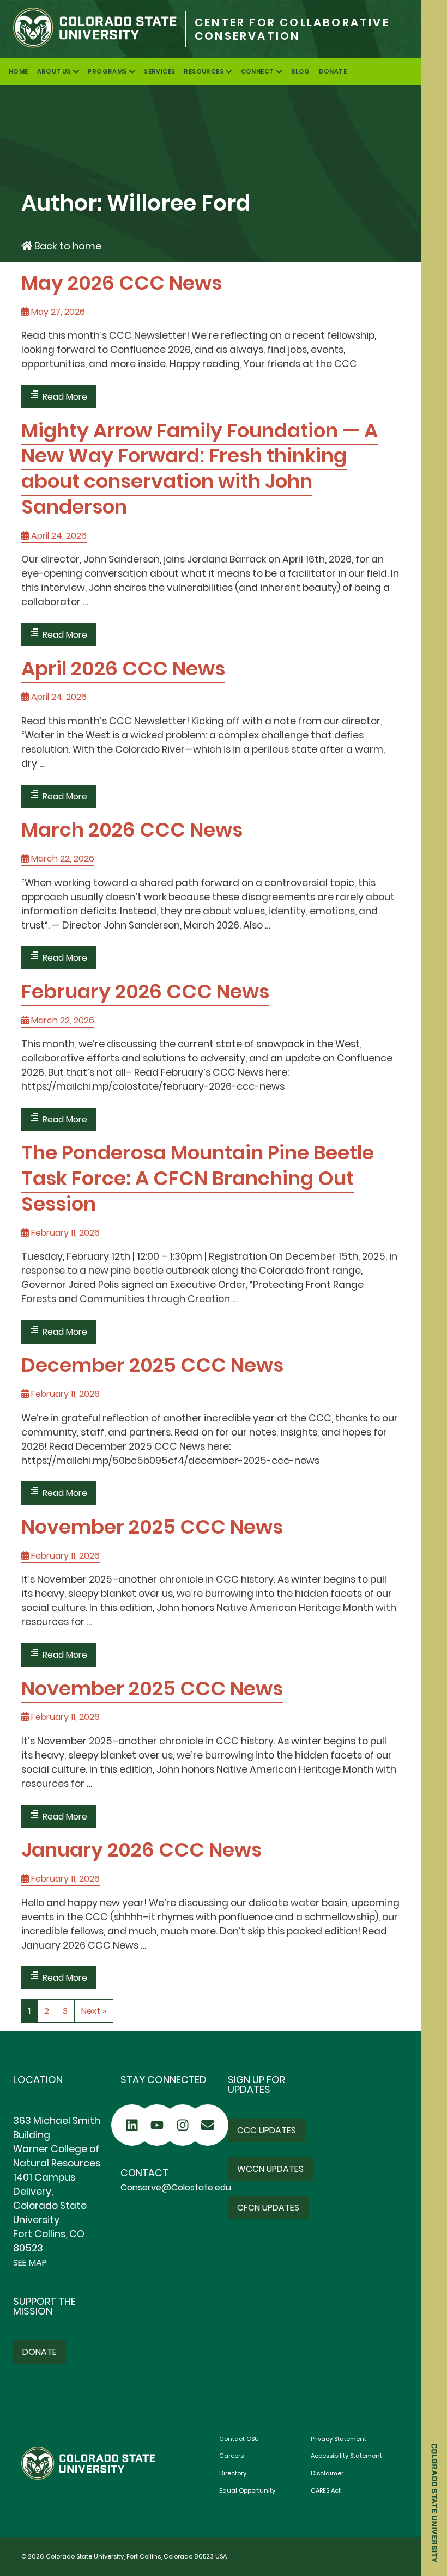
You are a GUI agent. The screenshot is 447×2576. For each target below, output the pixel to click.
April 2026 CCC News (123, 669)
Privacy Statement (339, 2439)
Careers (231, 2456)
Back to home (67, 246)
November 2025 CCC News (152, 1527)
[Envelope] (208, 2125)
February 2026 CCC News (145, 991)
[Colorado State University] (93, 29)
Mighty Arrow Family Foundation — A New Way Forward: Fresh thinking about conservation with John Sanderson (200, 469)
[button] (267, 2130)
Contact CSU (239, 2439)
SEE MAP (30, 2263)
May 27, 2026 (57, 312)
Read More (65, 397)
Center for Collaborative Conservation (292, 29)
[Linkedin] (132, 2125)
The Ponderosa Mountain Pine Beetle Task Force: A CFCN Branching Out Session (198, 1178)
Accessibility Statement (346, 2456)
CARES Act (326, 2490)
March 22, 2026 (62, 859)
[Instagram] (183, 2125)
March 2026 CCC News (132, 830)
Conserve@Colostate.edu (176, 2187)
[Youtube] (157, 2125)
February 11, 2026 (64, 1233)
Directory (233, 2473)
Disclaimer (327, 2473)
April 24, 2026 (58, 536)
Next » (94, 2011)
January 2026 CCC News (141, 1850)
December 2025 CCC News (152, 1365)
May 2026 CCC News (122, 283)
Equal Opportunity (247, 2490)
